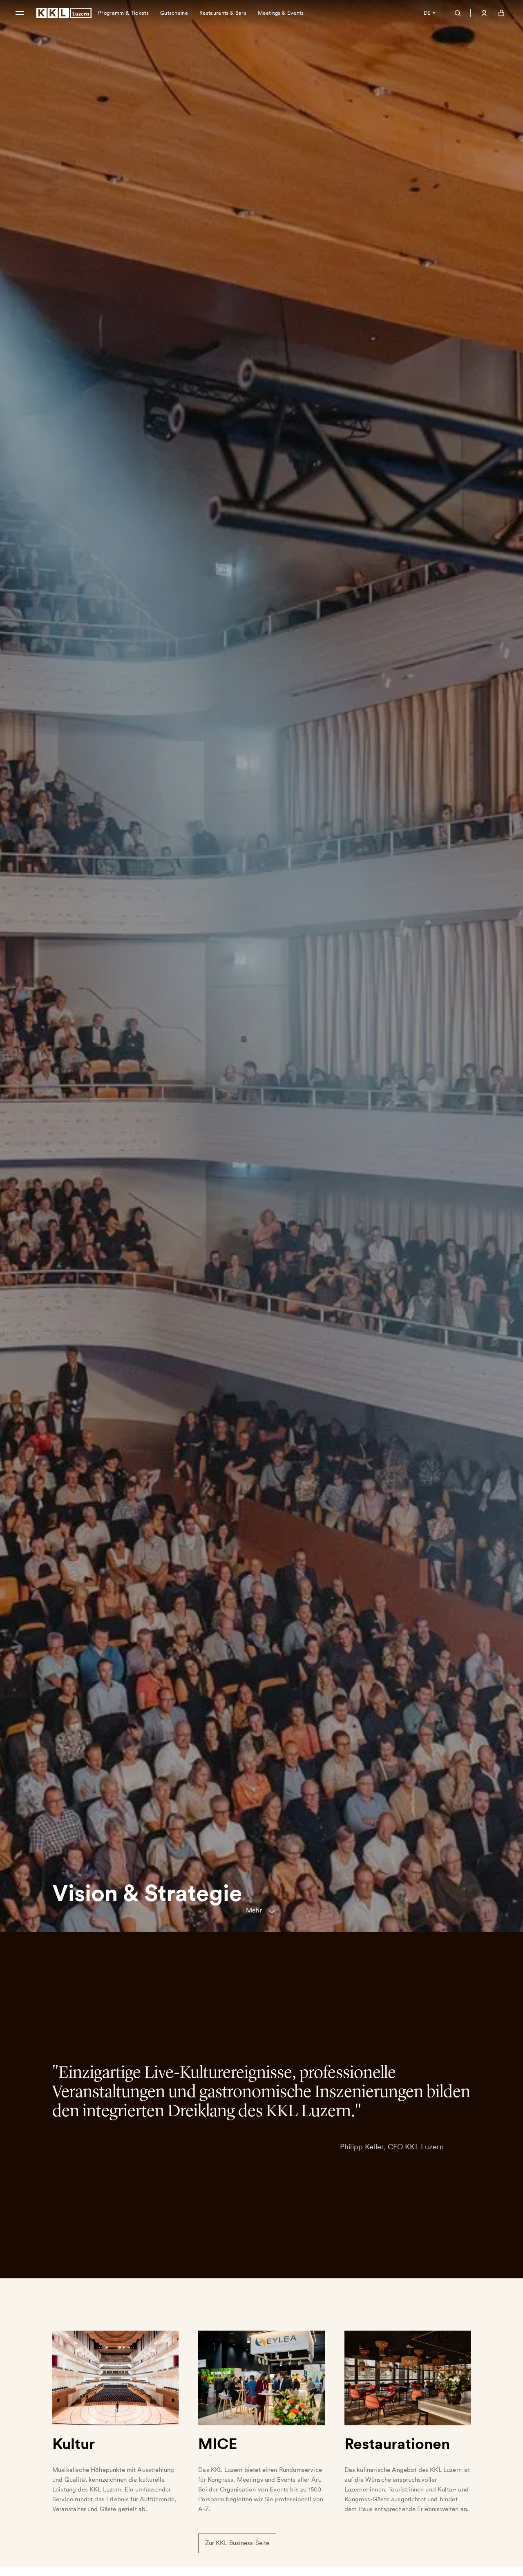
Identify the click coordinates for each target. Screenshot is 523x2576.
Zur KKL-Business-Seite (237, 2540)
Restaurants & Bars (223, 13)
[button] (20, 13)
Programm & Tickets (123, 13)
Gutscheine (174, 13)
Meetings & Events (281, 13)
